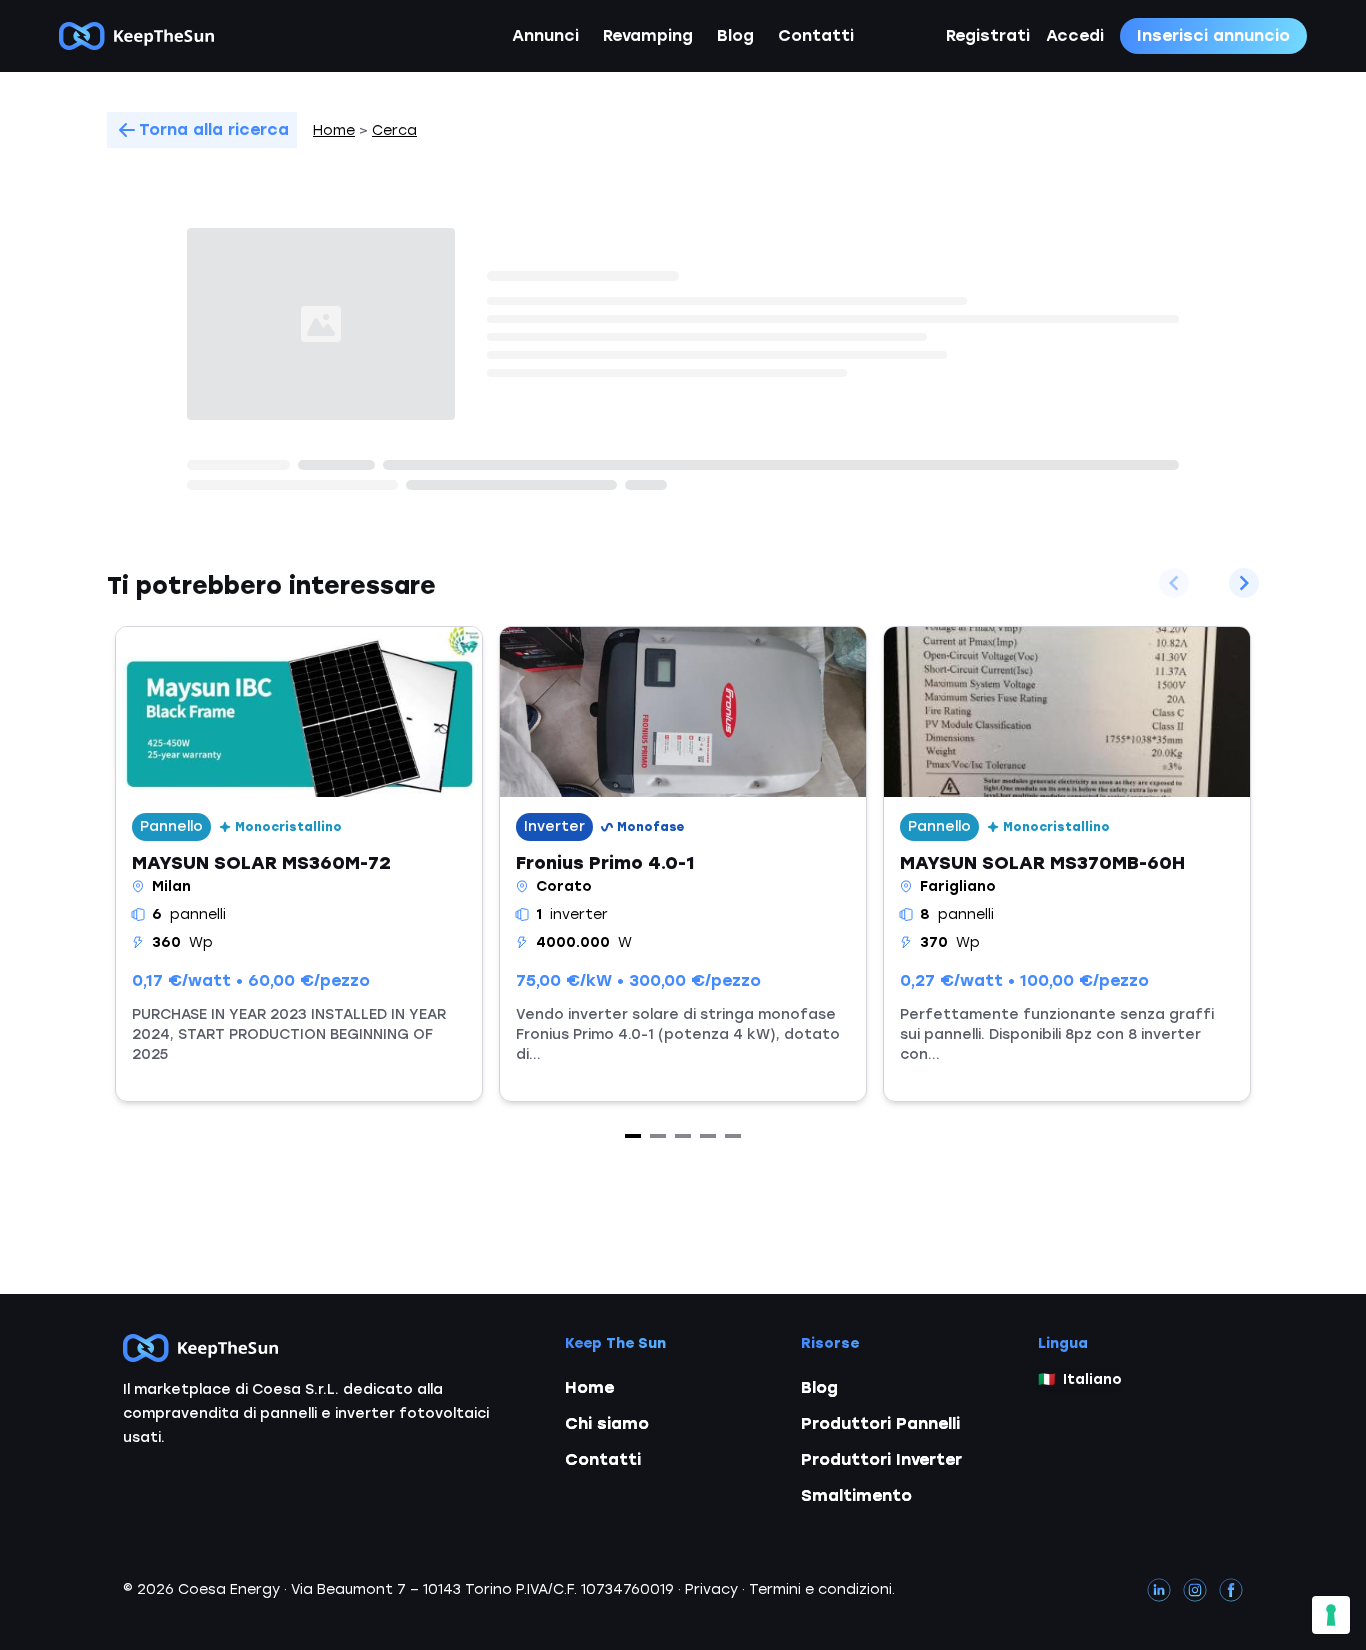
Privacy (711, 1589)
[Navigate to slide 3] (683, 1136)
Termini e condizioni (820, 1589)
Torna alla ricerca (214, 129)
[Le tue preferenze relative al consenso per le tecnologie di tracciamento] (1331, 1615)
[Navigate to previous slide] (1174, 583)
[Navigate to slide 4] (708, 1136)
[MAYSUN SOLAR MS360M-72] (299, 864)
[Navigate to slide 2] (658, 1136)
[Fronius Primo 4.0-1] (683, 864)
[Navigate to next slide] (1244, 583)
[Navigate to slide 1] (633, 1136)
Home (334, 130)
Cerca (394, 130)
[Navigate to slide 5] (733, 1136)
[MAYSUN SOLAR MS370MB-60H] (1067, 864)
